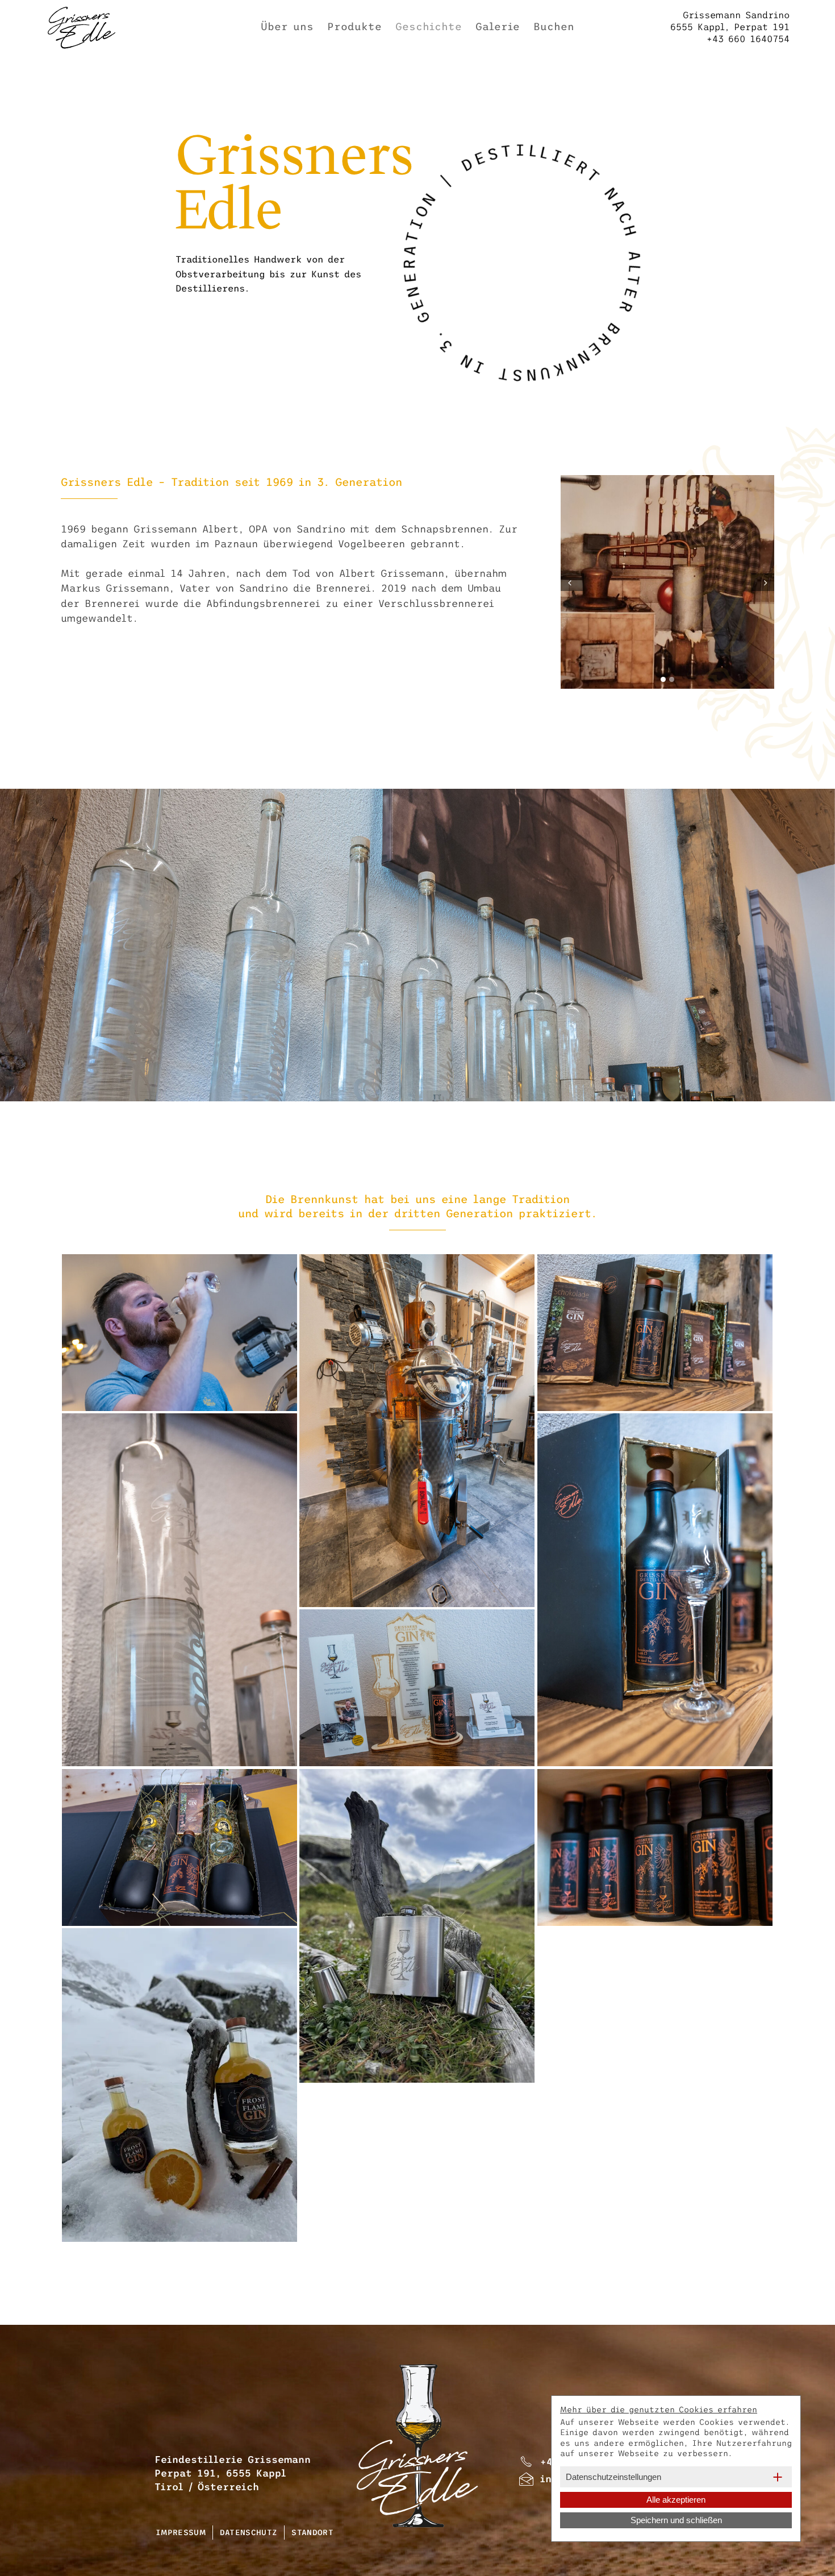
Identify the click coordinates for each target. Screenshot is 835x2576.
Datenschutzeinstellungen (613, 2477)
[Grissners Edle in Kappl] (179, 1333)
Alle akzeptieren (676, 2500)
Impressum (181, 2533)
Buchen (554, 27)
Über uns (287, 27)
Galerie (498, 27)
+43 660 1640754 (730, 27)
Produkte (354, 27)
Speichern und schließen (676, 2520)
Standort (312, 2533)
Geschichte (429, 27)
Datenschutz (249, 2533)
